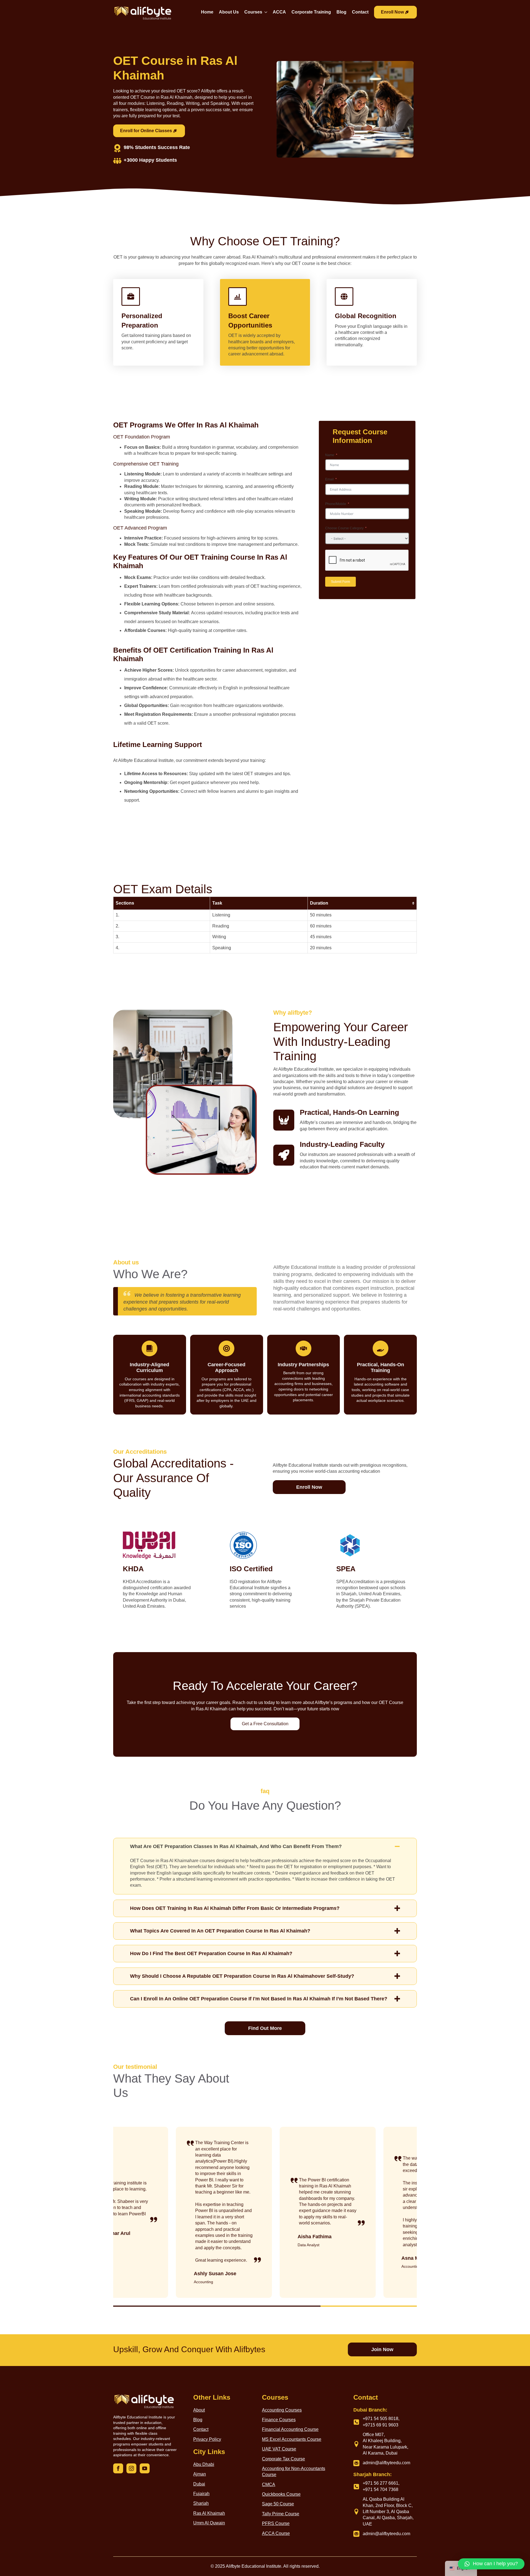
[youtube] (145, 2468)
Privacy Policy (207, 2439)
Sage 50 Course (278, 2504)
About (199, 2410)
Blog (341, 12)
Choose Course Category (344, 528)
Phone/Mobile (336, 504)
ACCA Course (276, 2533)
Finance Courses (279, 2420)
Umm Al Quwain (209, 2523)
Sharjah (201, 2503)
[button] (491, 2564)
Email (329, 479)
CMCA (269, 2485)
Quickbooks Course (281, 2494)
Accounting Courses (282, 2410)
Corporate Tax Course (283, 2459)
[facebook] (118, 2468)
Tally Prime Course (281, 2514)
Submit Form (340, 582)
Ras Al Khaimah (209, 2513)
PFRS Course (276, 2523)
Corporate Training (311, 12)
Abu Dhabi (204, 2464)
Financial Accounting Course (290, 2429)
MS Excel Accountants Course (292, 2439)
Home (207, 12)
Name (330, 455)
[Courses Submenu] (265, 13)
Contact (360, 12)
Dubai (199, 2484)
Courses (253, 12)
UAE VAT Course (279, 2449)
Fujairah (201, 2494)
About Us (229, 12)
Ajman (200, 2474)
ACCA (279, 12)
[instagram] (131, 2468)
